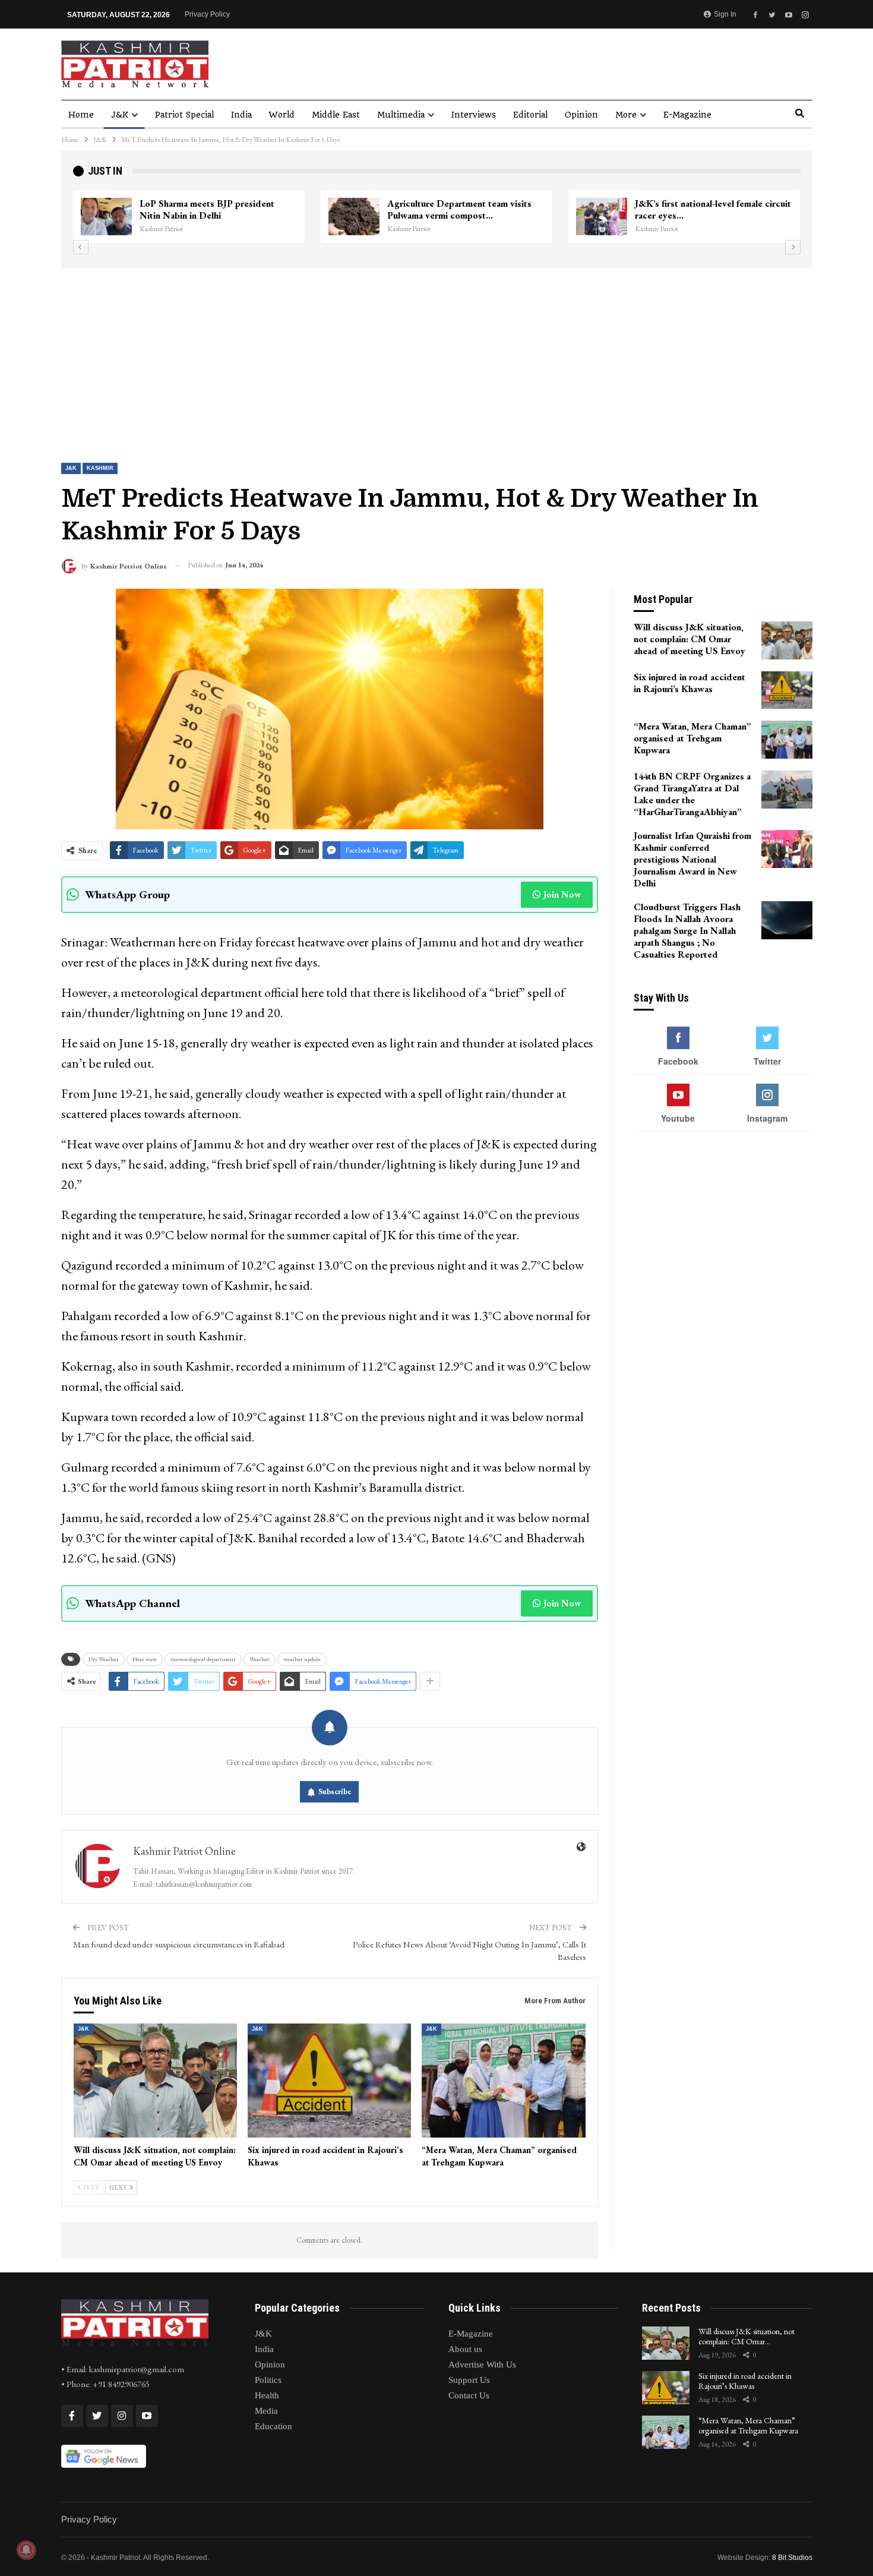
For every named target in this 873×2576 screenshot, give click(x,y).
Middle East (336, 115)
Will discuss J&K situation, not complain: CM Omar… (747, 2336)
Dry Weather (104, 1659)
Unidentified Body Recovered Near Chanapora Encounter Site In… (708, 209)
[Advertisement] (436, 357)
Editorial (530, 115)
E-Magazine (687, 115)
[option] (437, 217)
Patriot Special (184, 115)
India (241, 115)
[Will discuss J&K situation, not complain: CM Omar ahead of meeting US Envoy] (155, 2081)
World (282, 115)
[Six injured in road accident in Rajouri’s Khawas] (329, 2081)
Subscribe (335, 1791)
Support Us (469, 2380)
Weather (260, 1659)
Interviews (474, 115)
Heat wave (145, 1659)
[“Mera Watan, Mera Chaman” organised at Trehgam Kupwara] (503, 2081)
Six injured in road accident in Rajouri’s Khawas (745, 2381)
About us (465, 2349)
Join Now (562, 894)
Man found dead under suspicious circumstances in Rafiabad (179, 1944)
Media (266, 2411)
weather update (302, 1659)
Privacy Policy (207, 14)
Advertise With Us (482, 2365)
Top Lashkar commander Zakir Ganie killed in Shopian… (461, 209)
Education (273, 2426)
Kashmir (100, 468)
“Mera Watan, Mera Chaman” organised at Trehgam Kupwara (748, 2425)
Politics (268, 2380)
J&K (120, 115)
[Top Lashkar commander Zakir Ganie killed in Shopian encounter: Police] (354, 217)
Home (81, 115)
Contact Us (469, 2395)
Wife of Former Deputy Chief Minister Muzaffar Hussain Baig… (218, 209)
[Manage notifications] (26, 2550)
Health (267, 2395)
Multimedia (401, 115)
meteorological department (203, 1659)
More (626, 115)
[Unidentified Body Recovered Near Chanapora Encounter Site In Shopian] (602, 217)
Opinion (581, 115)
